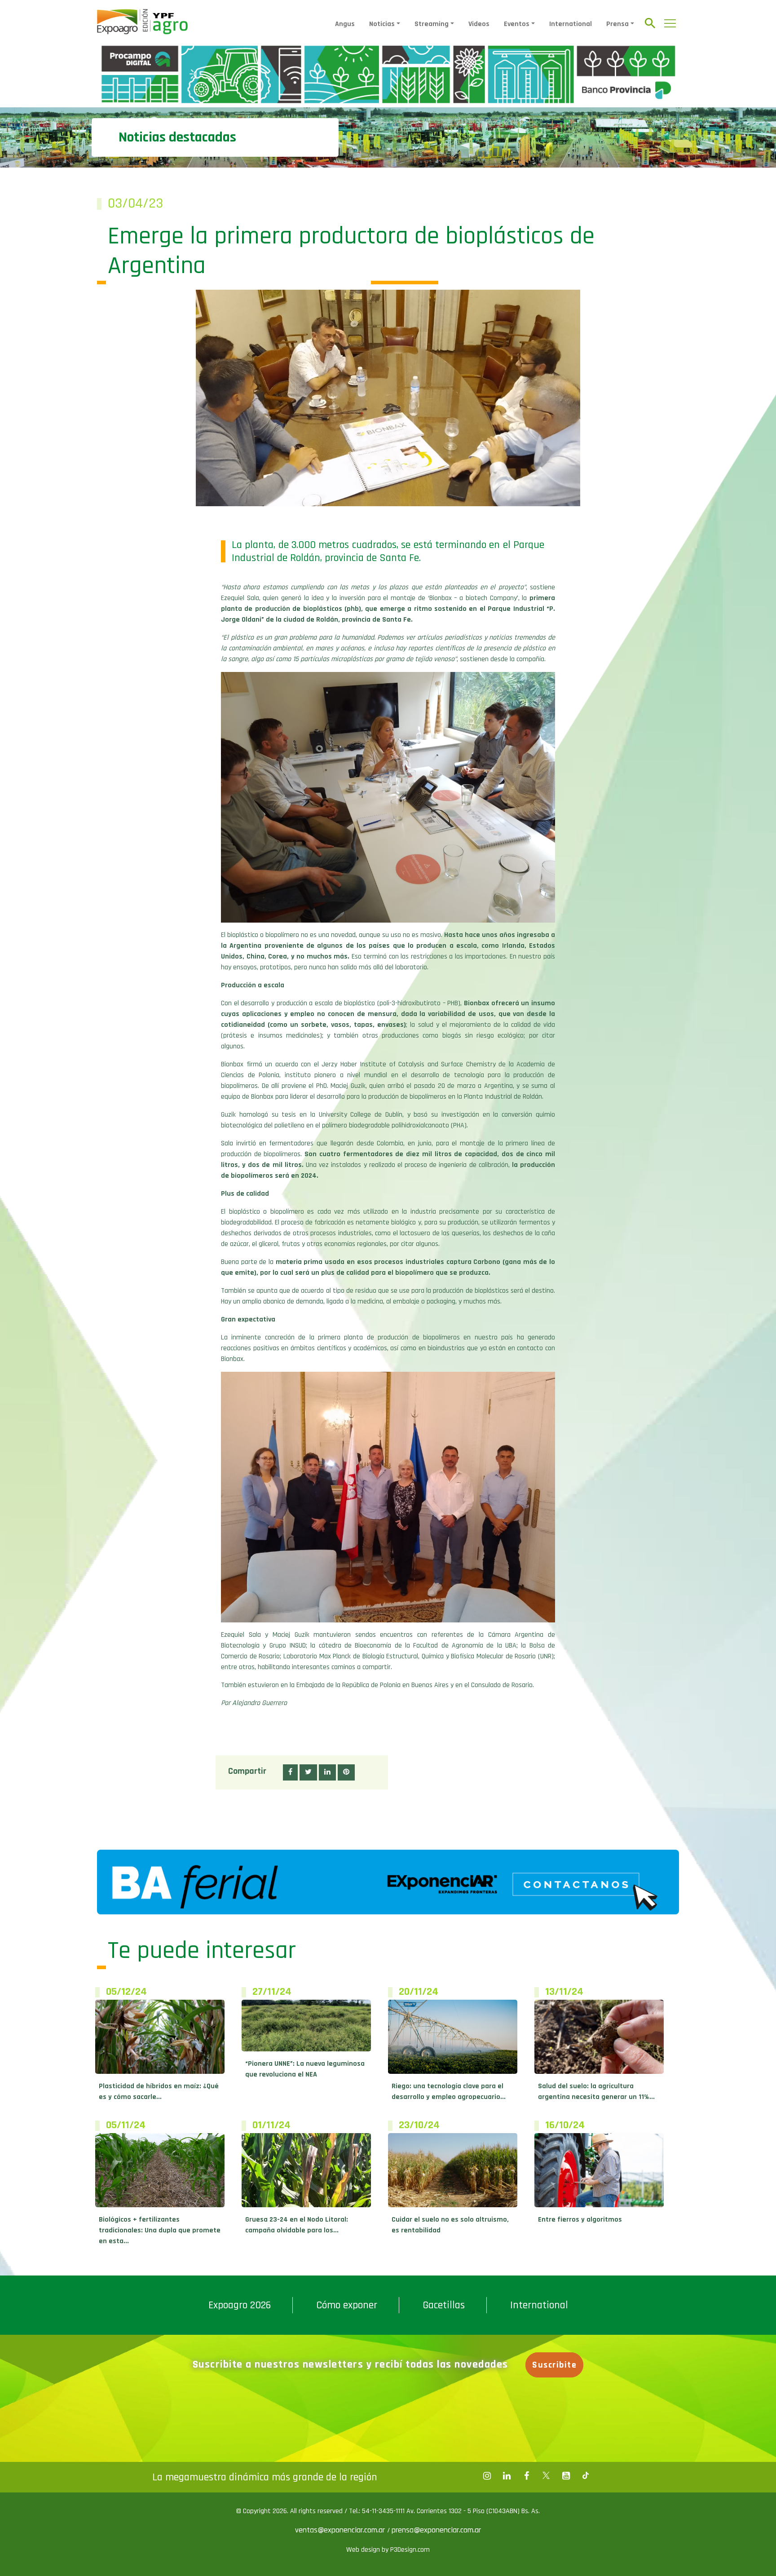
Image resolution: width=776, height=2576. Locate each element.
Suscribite (554, 2365)
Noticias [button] (382, 24)
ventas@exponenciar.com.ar (341, 2530)
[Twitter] (546, 2476)
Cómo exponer (347, 2305)
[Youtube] (566, 2476)
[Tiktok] (586, 2476)
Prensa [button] (617, 24)
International (571, 24)
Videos (479, 24)
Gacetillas (444, 2305)
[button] (290, 1772)
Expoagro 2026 (240, 2305)
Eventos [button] (517, 24)
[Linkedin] (507, 2476)
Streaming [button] (432, 24)
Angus (345, 24)
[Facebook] (487, 2476)
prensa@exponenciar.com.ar (436, 2530)
